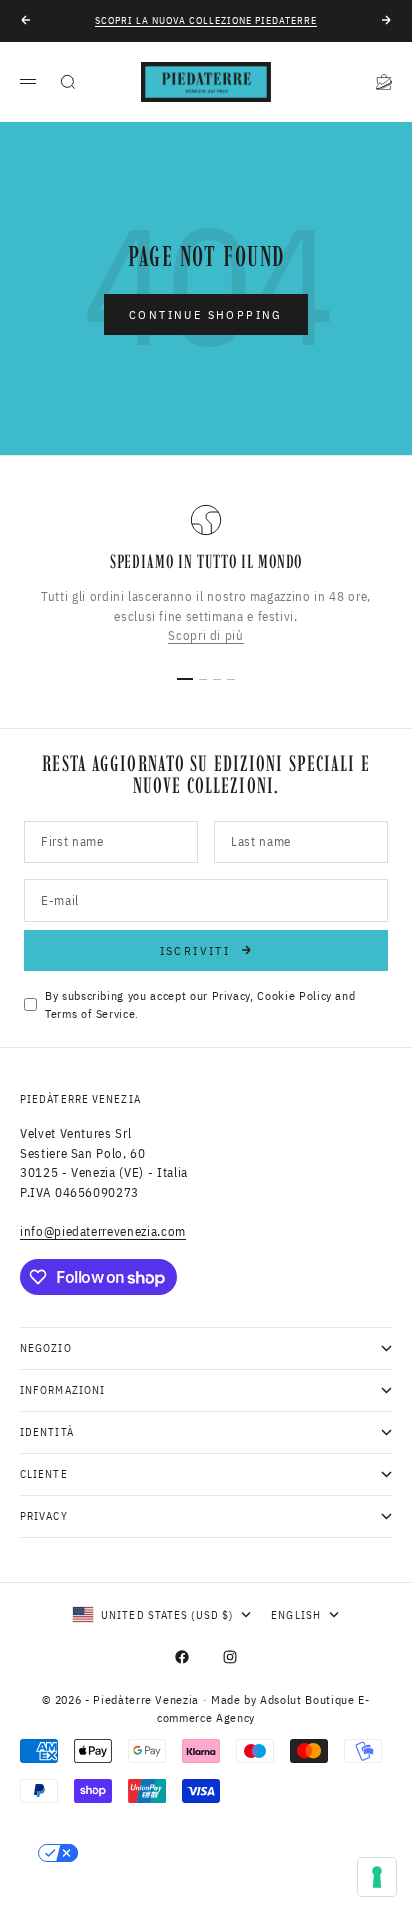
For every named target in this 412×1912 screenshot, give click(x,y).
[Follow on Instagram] (230, 1657)
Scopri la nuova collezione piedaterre (206, 20)
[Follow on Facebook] (182, 1657)
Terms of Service (90, 1013)
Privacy (231, 995)
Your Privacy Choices (161, 1853)
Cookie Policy (294, 995)
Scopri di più (205, 635)
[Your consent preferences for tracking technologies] (377, 1877)
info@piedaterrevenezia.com (103, 1231)
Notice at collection (106, 1887)
